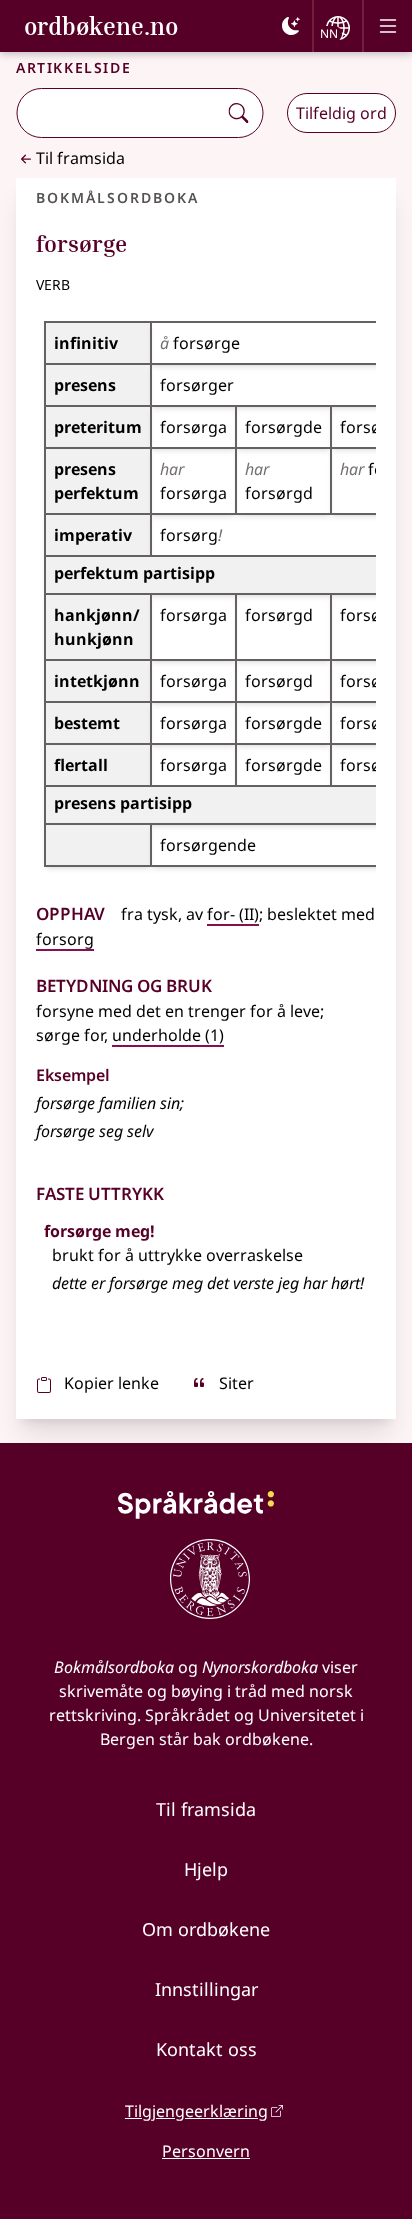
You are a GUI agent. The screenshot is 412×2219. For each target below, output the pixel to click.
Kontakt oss (206, 2049)
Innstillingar (206, 1989)
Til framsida (80, 158)
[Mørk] (291, 26)
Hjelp (206, 1869)
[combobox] (118, 113)
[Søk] (238, 113)
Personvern (206, 2151)
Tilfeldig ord (341, 113)
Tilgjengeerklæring (196, 2111)
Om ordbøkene (206, 1929)
